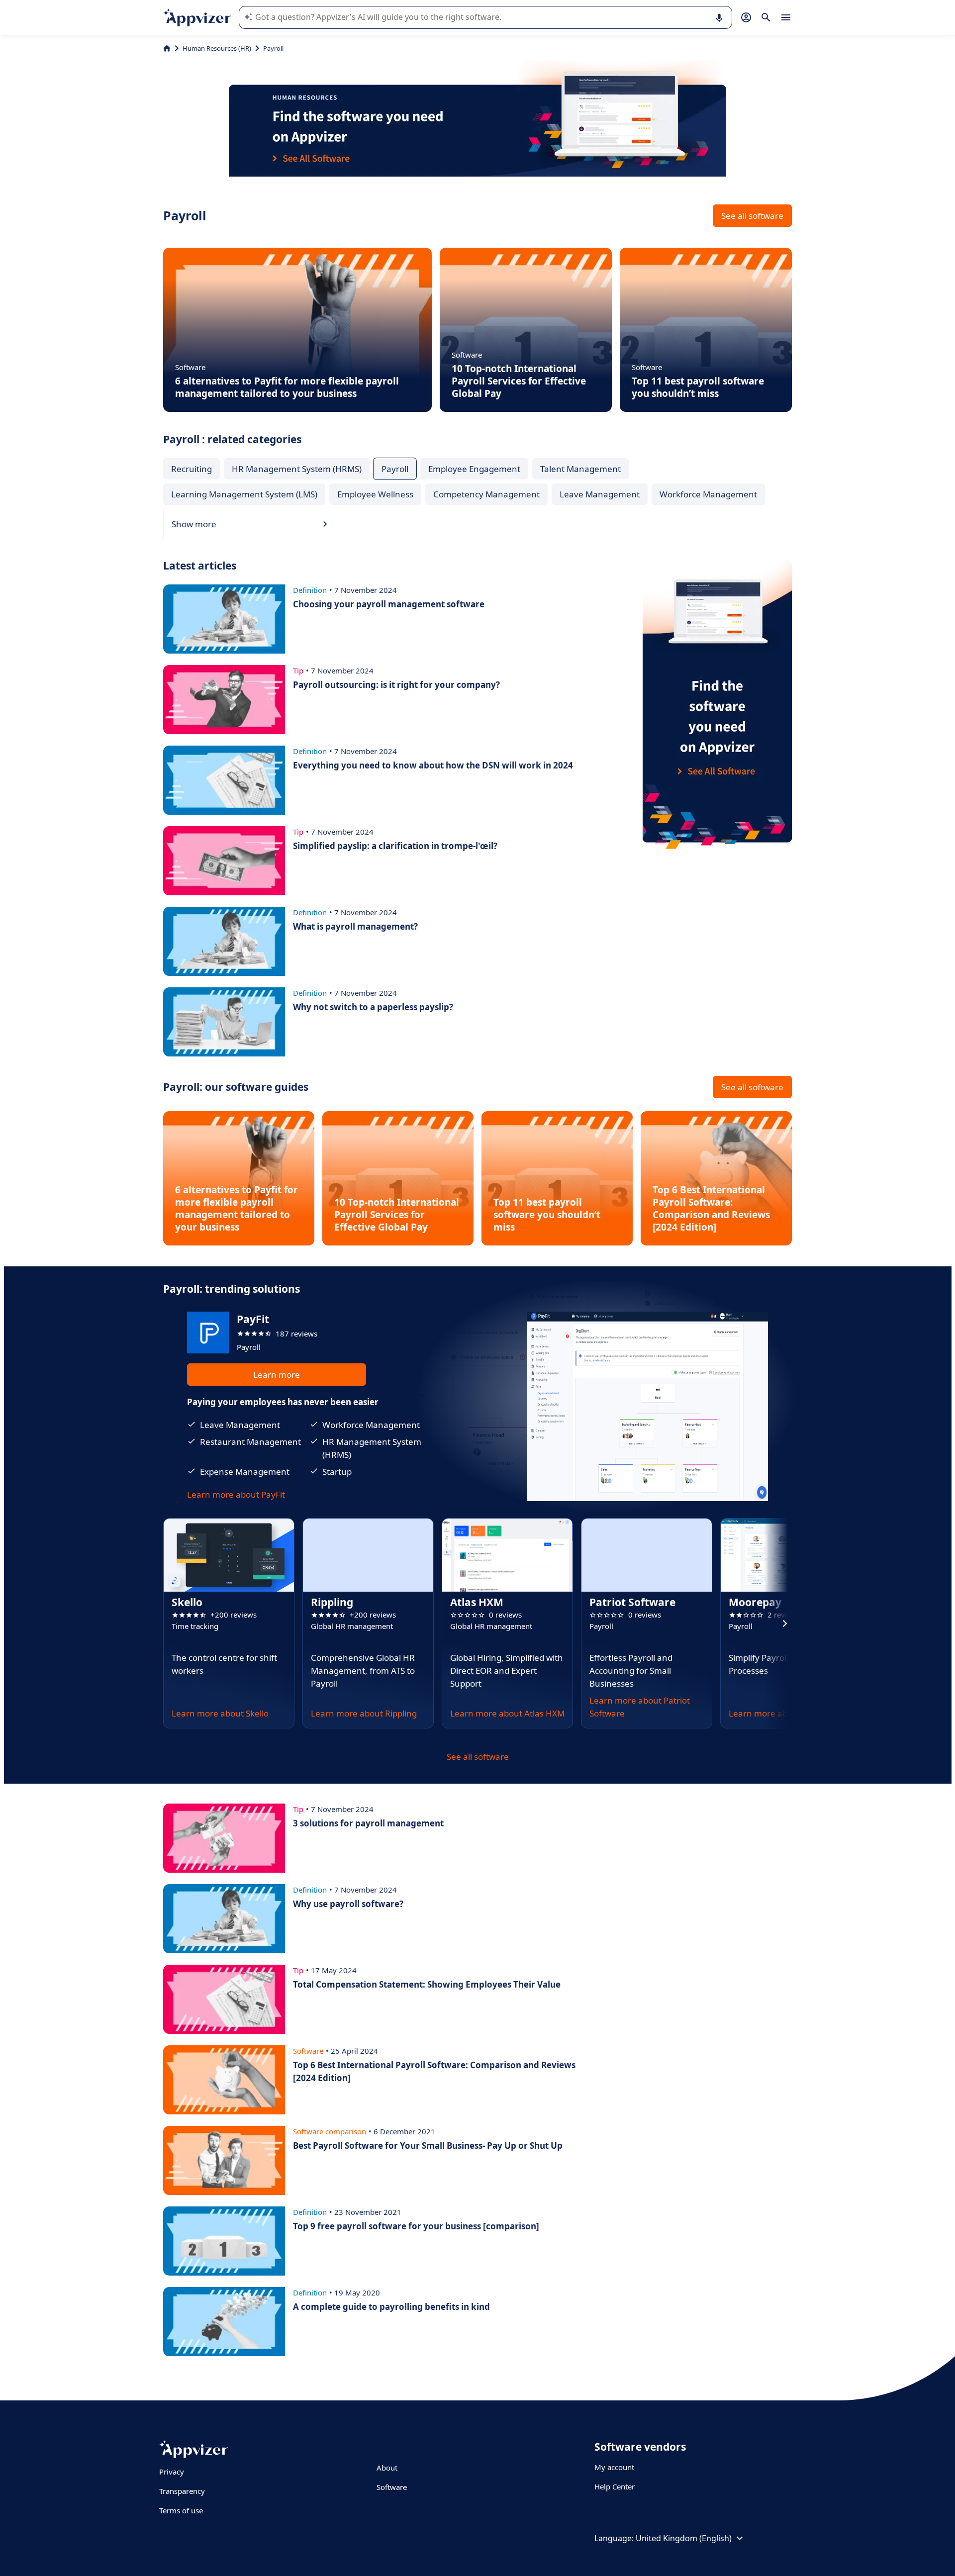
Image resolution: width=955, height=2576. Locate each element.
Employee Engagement (474, 469)
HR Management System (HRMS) (297, 469)
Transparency (182, 2491)
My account (614, 2467)
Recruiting (191, 469)
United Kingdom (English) (684, 2538)
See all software (752, 216)
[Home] (167, 48)
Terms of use (181, 2510)
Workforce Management (708, 494)
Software (392, 2487)
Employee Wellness (375, 494)
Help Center (615, 2486)
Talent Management (580, 469)
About (387, 2468)
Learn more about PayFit (236, 1494)
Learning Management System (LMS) (244, 494)
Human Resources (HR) (217, 48)
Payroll (395, 469)
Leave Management (600, 494)
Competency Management (486, 494)
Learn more (277, 1375)
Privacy (172, 2472)
